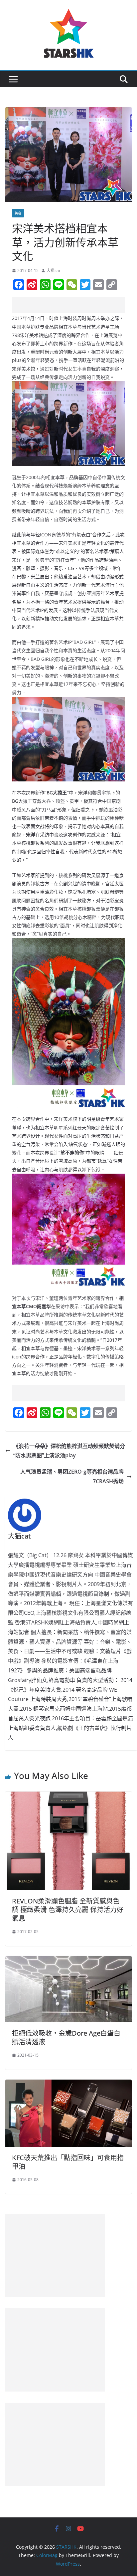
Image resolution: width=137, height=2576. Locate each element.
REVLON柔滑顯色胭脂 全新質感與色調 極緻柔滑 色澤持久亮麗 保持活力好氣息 (68, 1910)
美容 (18, 213)
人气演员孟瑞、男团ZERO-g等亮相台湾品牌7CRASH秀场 (72, 1476)
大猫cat (53, 271)
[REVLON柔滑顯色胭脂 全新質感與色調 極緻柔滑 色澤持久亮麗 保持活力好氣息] (68, 1796)
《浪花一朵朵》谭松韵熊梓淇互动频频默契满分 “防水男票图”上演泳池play (69, 1451)
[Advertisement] (74, 305)
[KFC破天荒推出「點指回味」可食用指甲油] (68, 2084)
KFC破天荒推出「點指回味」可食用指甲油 (68, 2162)
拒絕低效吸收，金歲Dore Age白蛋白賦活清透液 (66, 2037)
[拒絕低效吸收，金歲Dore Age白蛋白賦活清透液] (68, 1961)
